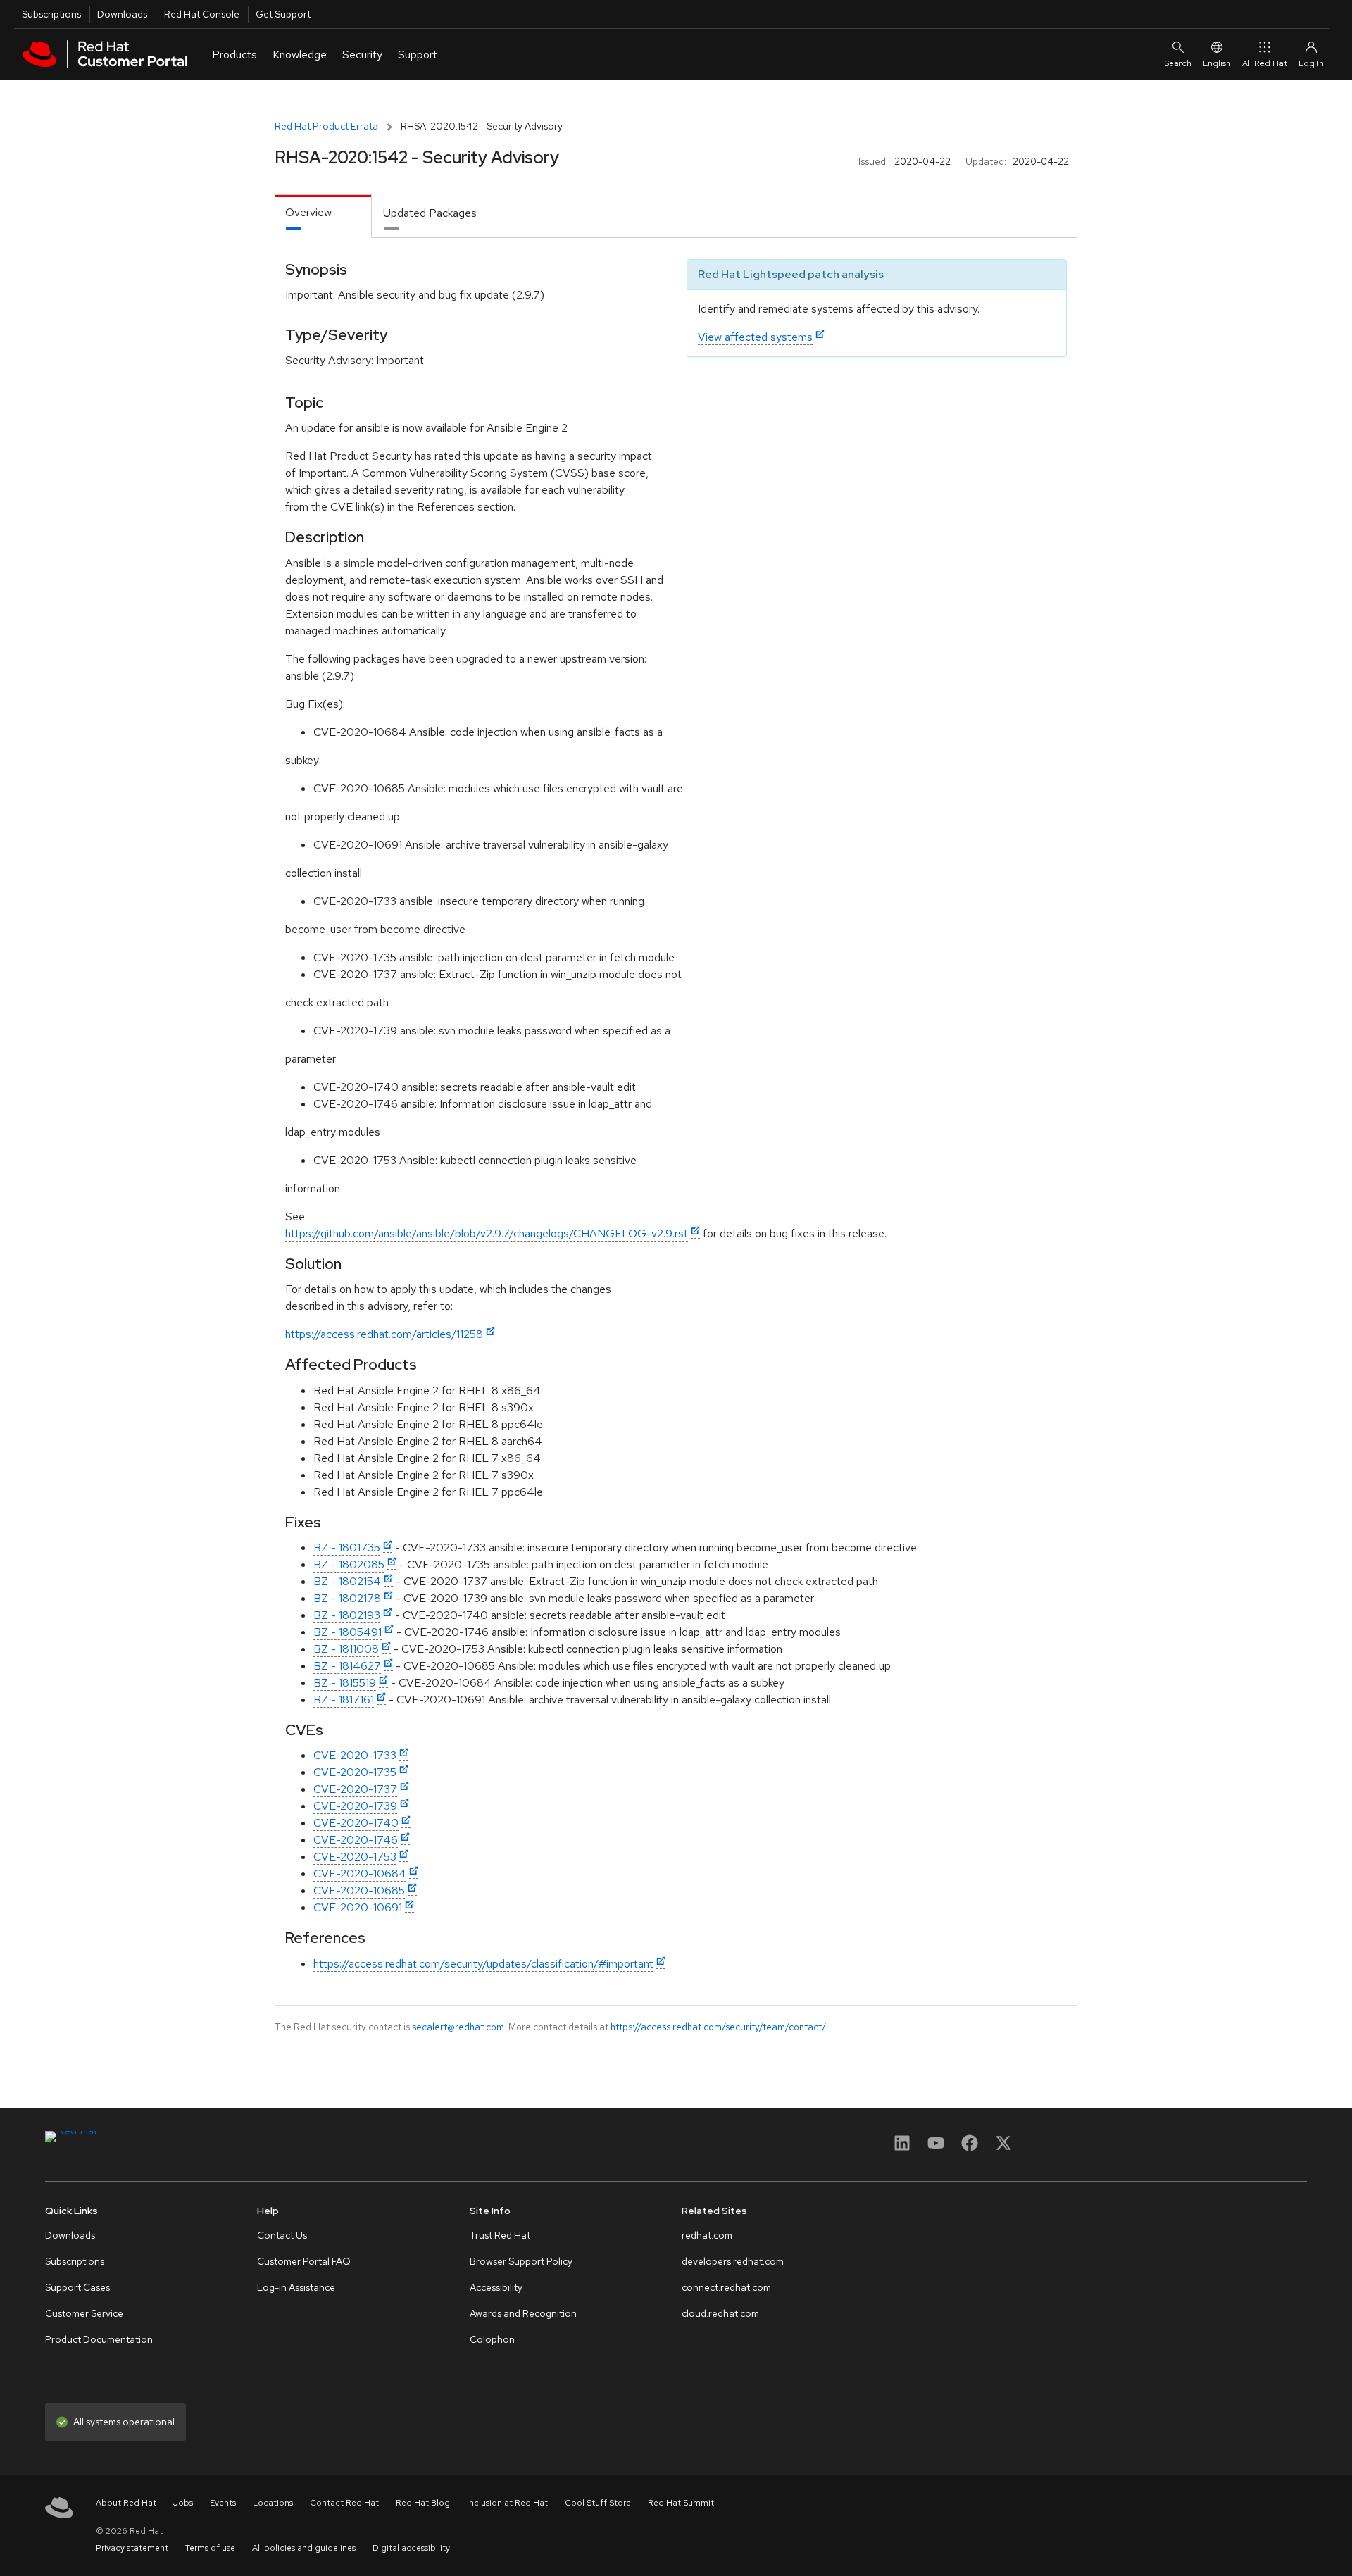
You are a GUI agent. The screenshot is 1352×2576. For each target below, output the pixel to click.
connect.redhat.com (726, 2287)
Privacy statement (132, 2548)
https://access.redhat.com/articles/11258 (384, 1334)
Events (223, 2503)
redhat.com (707, 2235)
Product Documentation (99, 2339)
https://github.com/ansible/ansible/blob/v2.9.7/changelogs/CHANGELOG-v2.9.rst (487, 1233)
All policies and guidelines (304, 2548)
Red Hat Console (202, 14)
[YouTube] (936, 2147)
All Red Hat (1265, 63)
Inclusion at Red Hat (507, 2503)
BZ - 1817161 (344, 1700)
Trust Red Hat (500, 2235)
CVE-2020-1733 (355, 1755)
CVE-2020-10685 (359, 1890)
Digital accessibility (411, 2548)
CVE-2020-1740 (356, 1823)
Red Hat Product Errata (326, 126)
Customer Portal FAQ (304, 2261)
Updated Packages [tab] (430, 213)
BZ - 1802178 (347, 1598)
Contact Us (282, 2235)
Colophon (492, 2339)
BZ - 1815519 (345, 1683)
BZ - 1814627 (347, 1666)
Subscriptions (51, 14)
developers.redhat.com (733, 2261)
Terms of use (210, 2548)
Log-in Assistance (296, 2287)
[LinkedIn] (902, 2147)
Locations (273, 2503)
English (1217, 63)
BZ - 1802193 (347, 1615)
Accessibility (496, 2287)
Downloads (122, 14)
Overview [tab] (308, 212)
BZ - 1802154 (347, 1581)
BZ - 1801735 (347, 1548)
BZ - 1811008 (346, 1649)
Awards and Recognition (523, 2313)
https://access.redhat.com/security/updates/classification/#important (483, 1964)
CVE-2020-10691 (358, 1907)
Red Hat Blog (423, 2503)
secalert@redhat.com (458, 2027)
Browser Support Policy (521, 2261)
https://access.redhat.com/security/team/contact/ (718, 2027)
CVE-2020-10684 (360, 1874)
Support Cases (77, 2287)
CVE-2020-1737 (355, 1789)
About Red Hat (126, 2503)
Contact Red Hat (344, 2503)
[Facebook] (970, 2147)
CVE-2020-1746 (356, 1840)
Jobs (183, 2503)
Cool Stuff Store (598, 2503)
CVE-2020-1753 (355, 1857)
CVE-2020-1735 (355, 1772)
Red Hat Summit (681, 2503)
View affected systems (755, 337)
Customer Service (84, 2313)
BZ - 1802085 (349, 1564)
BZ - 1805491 (348, 1632)
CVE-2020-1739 (355, 1806)
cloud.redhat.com (720, 2313)
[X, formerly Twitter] (1003, 2147)
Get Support (283, 14)
